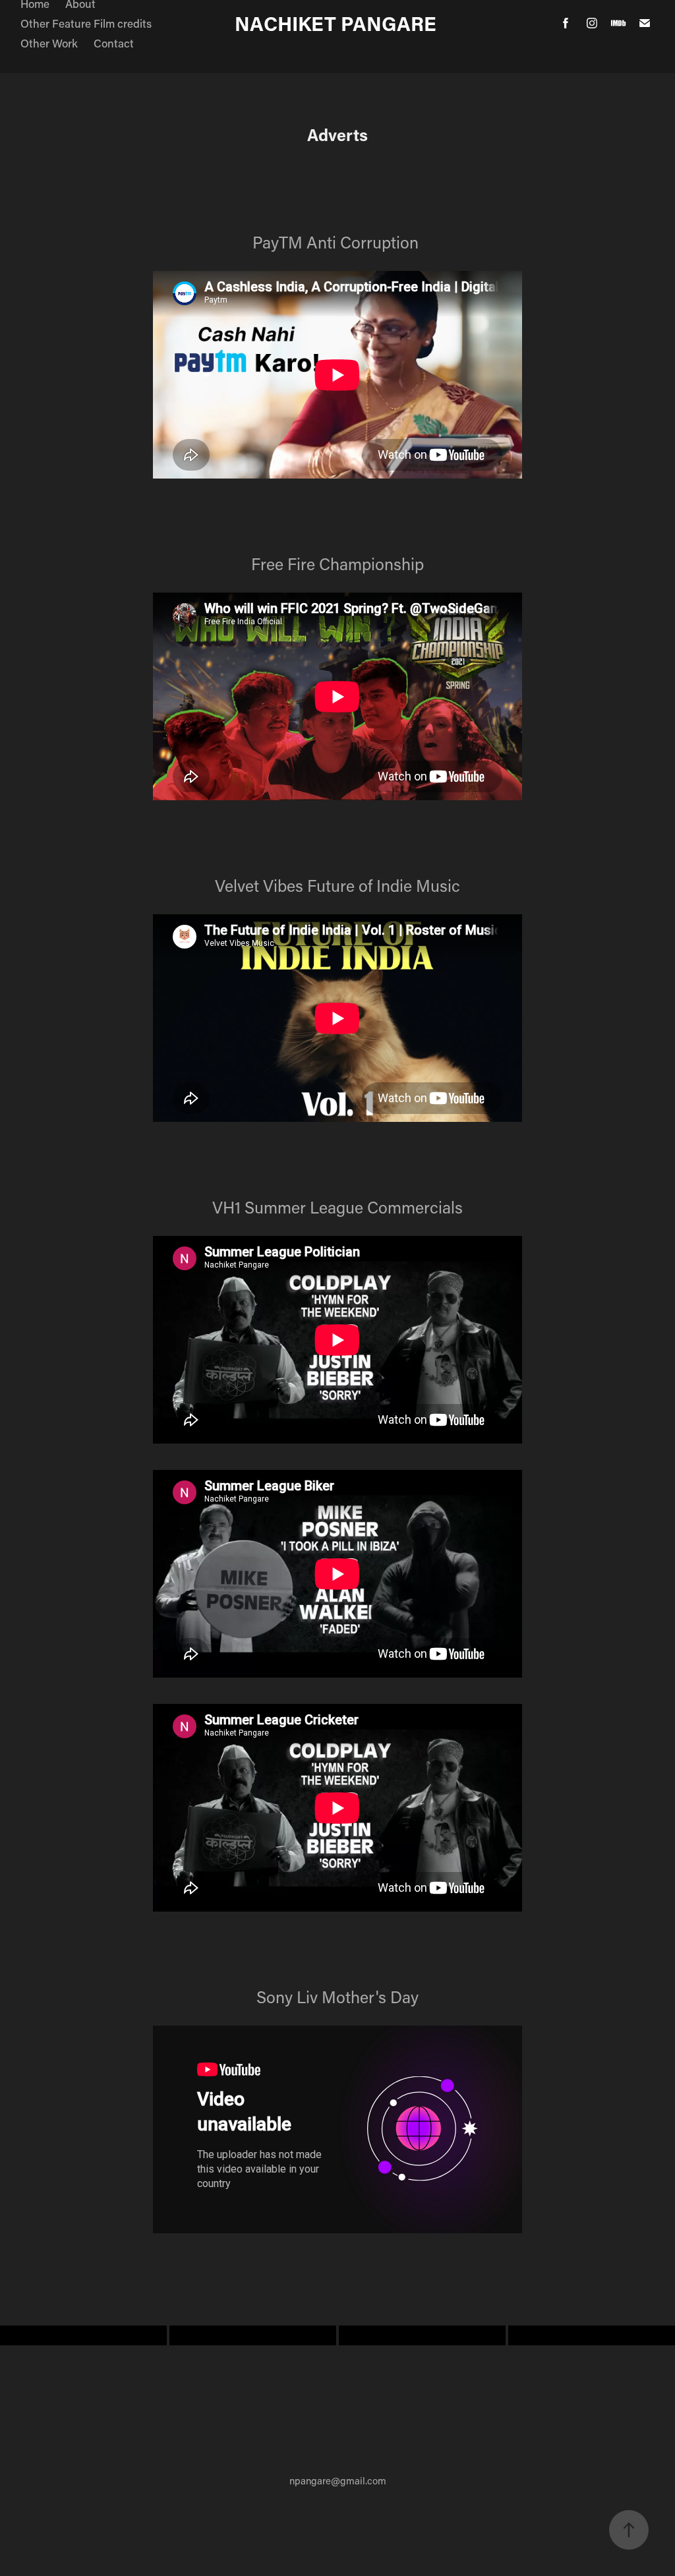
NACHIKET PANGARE (338, 23)
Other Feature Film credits (86, 23)
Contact (114, 43)
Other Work (49, 43)
